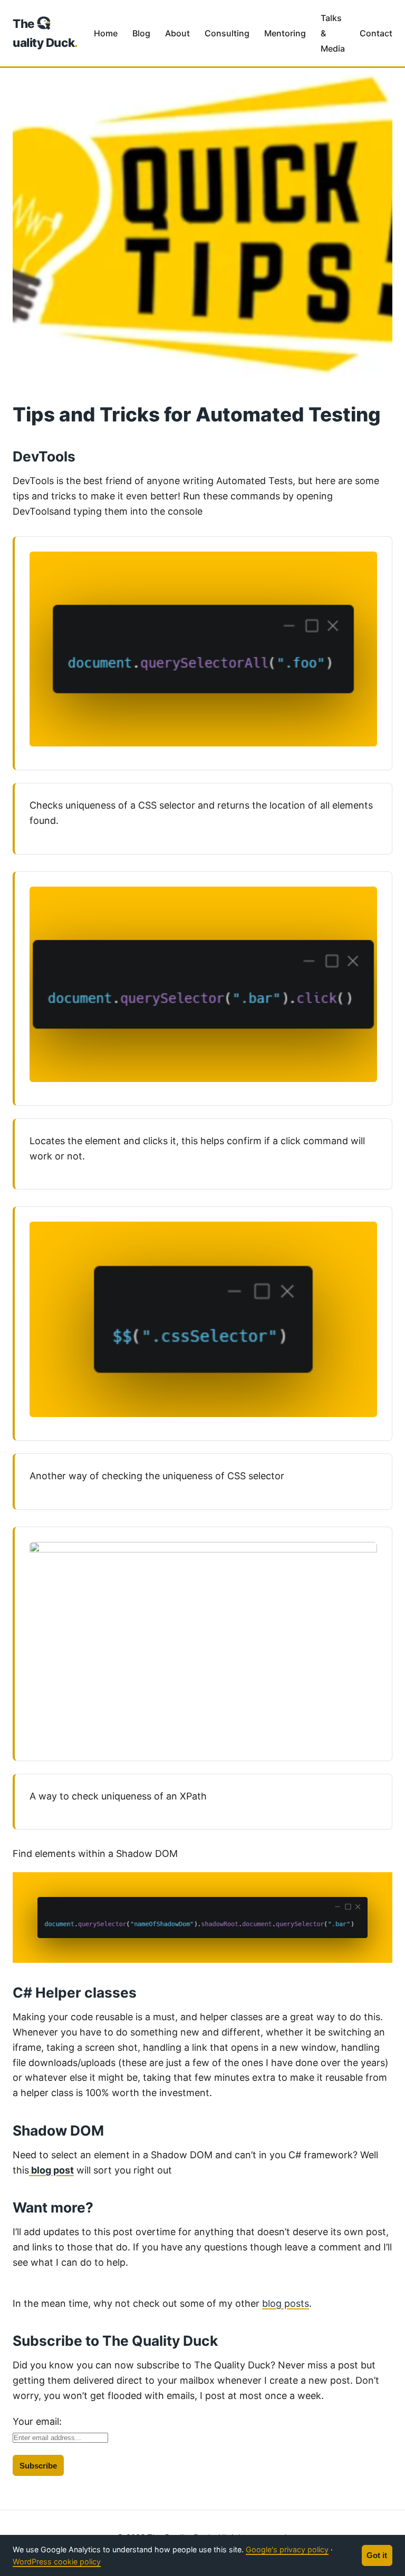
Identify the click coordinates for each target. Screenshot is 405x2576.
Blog (141, 33)
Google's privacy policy (287, 2549)
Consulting (227, 33)
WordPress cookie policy (57, 2562)
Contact (376, 33)
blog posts (286, 2303)
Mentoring (285, 33)
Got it (377, 2555)
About (177, 33)
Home (106, 33)
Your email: (37, 2421)
